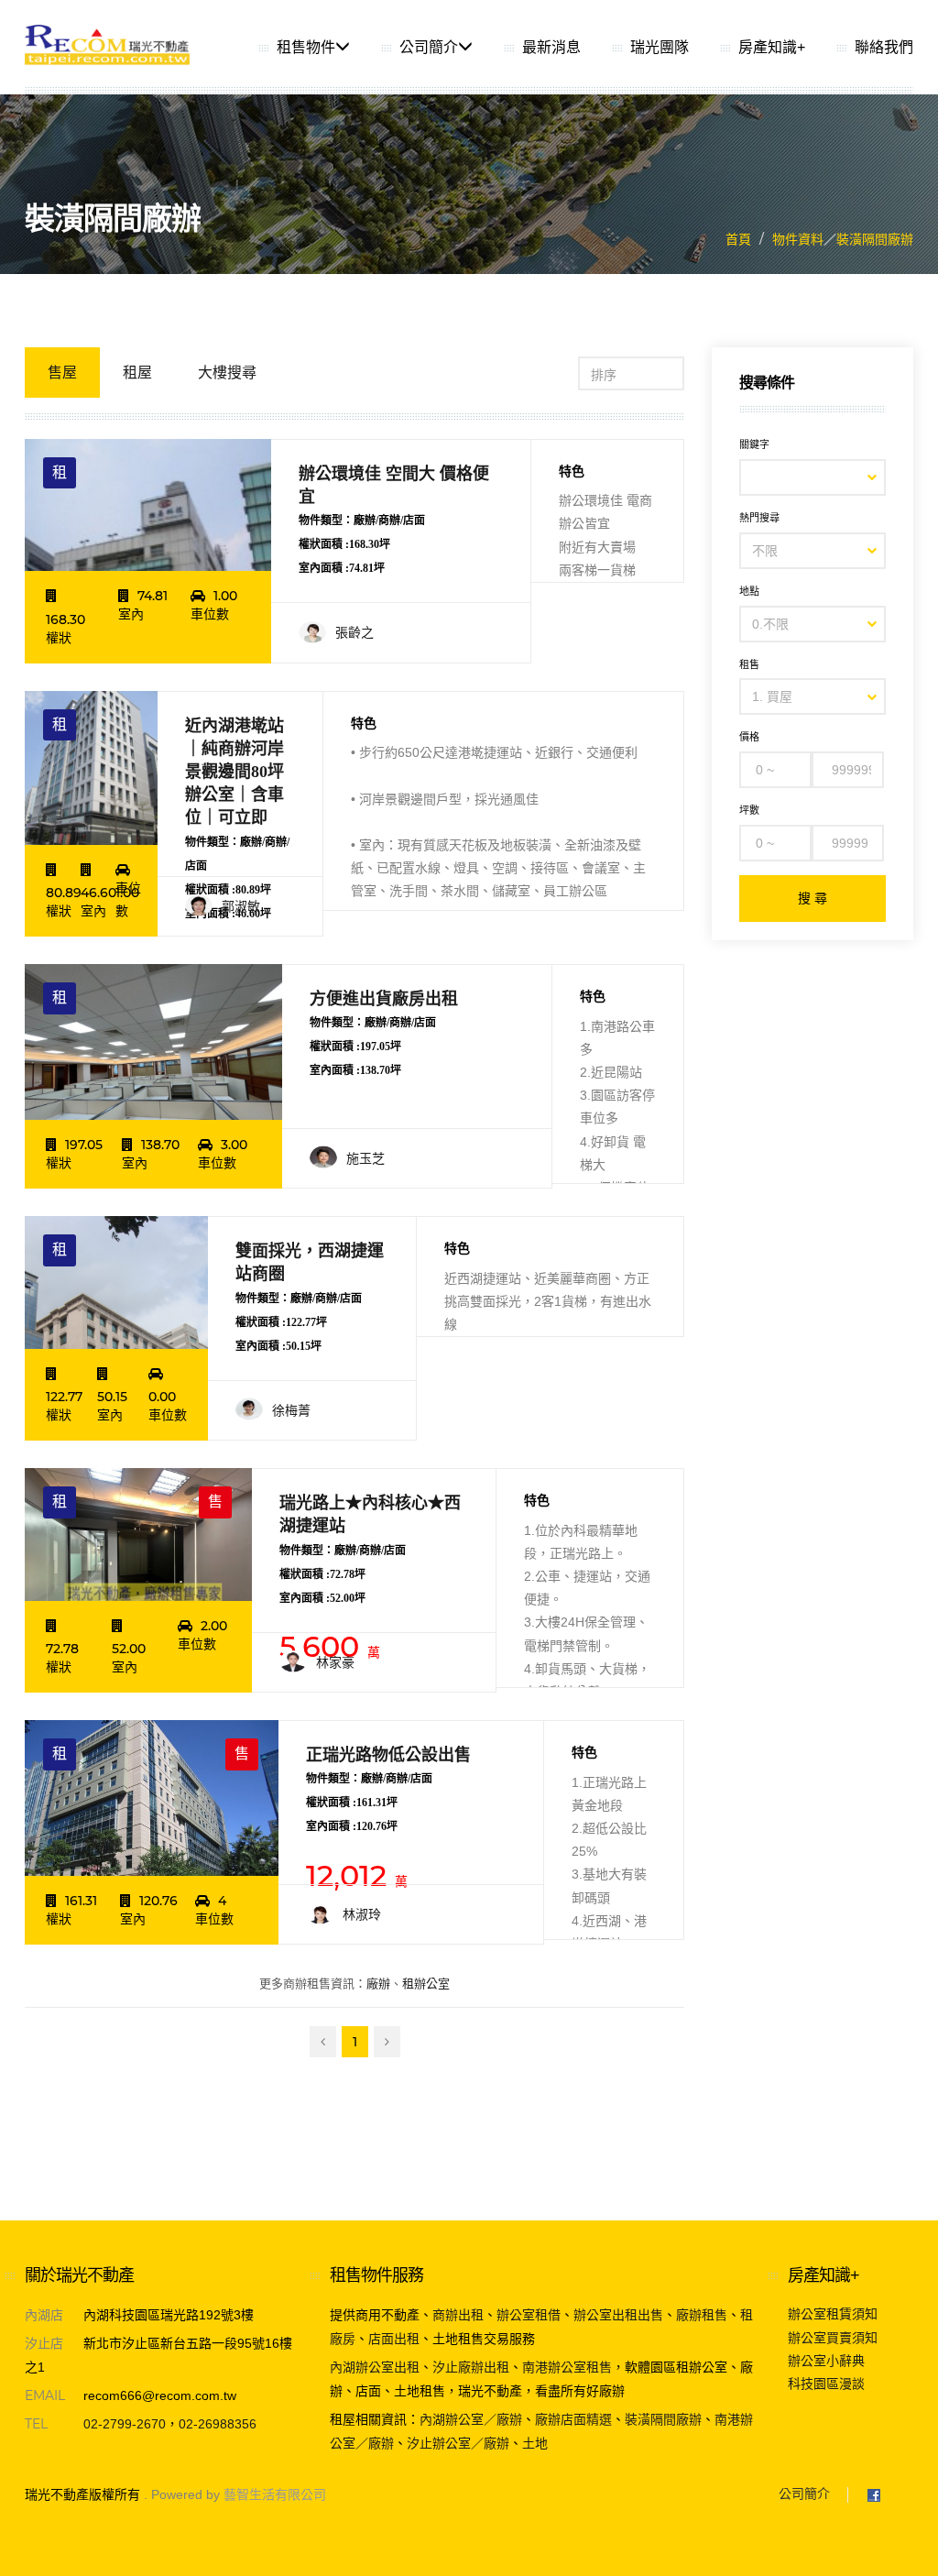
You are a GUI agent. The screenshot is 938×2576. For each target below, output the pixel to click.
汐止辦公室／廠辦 (458, 2443)
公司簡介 (429, 47)
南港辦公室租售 (567, 2367)
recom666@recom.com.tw (160, 2395)
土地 (535, 2443)
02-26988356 (218, 2424)
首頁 (738, 239)
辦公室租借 (529, 2315)
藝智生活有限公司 (275, 2494)
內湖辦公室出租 (375, 2367)
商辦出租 (458, 2315)
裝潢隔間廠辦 (875, 239)
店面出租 (394, 2339)
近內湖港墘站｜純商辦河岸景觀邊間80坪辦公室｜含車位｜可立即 (234, 772)
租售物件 (306, 47)
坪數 (749, 810)
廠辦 (378, 1984)
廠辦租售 (702, 2315)
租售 (749, 664)
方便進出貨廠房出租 (384, 999)
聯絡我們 (884, 47)
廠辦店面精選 (573, 2419)
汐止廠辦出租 (471, 2367)
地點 (749, 591)
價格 (749, 737)
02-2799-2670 (125, 2424)
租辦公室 (426, 1984)
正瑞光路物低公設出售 (388, 1755)
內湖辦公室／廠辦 (471, 2419)
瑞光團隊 (660, 47)
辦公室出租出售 (618, 2315)
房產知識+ (772, 47)
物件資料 (798, 239)
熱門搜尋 (759, 518)
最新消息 (551, 47)
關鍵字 (754, 444)
